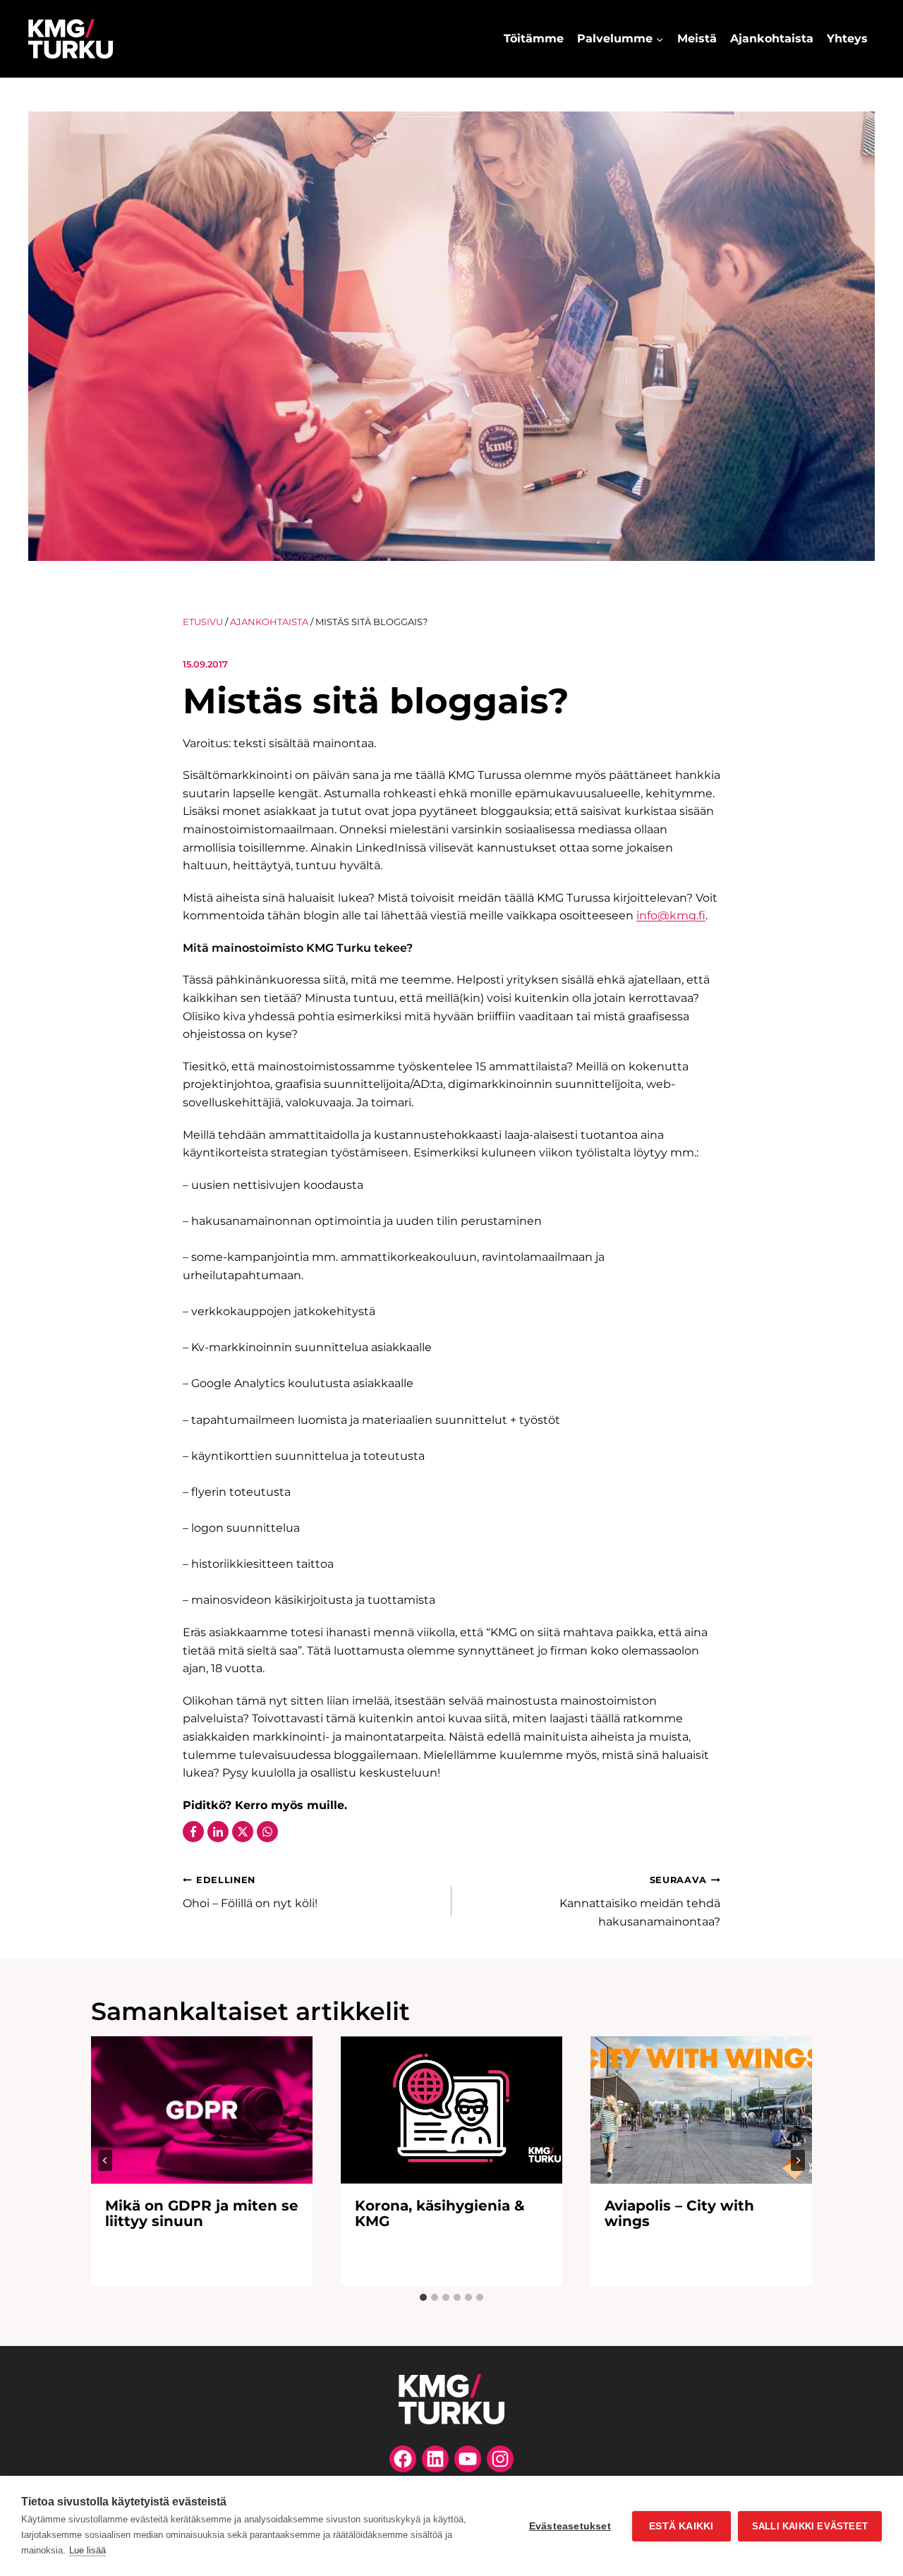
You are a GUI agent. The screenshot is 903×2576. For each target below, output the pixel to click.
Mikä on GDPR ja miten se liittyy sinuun (202, 2213)
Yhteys (847, 38)
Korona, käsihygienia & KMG (440, 2213)
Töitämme (534, 38)
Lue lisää (87, 2550)
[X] (243, 1832)
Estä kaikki (681, 2526)
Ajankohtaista (772, 38)
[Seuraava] (798, 2160)
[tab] (423, 2297)
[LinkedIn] (218, 1832)
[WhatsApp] (267, 1832)
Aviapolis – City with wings (679, 2213)
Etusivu (203, 622)
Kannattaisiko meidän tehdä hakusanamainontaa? (640, 1901)
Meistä (697, 38)
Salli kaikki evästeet (810, 2526)
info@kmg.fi (671, 915)
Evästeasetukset (570, 2526)
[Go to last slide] (105, 2160)
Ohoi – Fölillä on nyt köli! (250, 1892)
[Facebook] (193, 1832)
